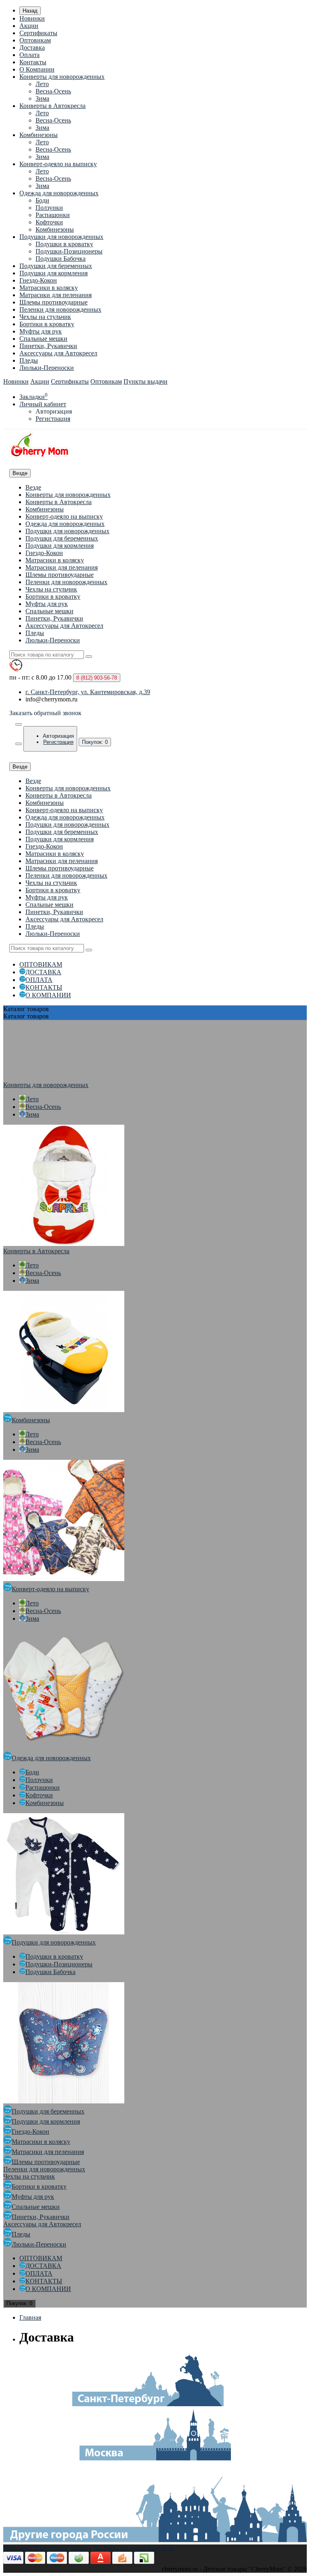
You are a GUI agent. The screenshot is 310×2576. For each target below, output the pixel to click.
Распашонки (53, 215)
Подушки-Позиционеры (69, 251)
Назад (30, 11)
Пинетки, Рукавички (48, 346)
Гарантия (133, 2548)
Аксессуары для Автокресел (58, 353)
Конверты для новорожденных (62, 77)
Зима (42, 98)
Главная (30, 2317)
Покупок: (95, 742)
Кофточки (49, 222)
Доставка (32, 48)
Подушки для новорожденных (61, 237)
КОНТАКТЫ (44, 987)
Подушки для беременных (56, 266)
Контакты (33, 62)
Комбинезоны (39, 135)
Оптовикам (35, 40)
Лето (42, 84)
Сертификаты (38, 33)
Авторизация (54, 411)
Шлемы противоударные (53, 302)
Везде (33, 487)
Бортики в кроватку (47, 324)
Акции (29, 26)
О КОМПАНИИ (48, 995)
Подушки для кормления (53, 273)
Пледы (29, 360)
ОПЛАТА (39, 980)
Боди (42, 200)
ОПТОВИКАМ (41, 964)
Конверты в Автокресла (52, 106)
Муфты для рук (41, 331)
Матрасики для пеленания (56, 295)
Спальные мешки (43, 339)
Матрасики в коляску (49, 288)
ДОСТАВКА (43, 972)
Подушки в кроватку (64, 244)
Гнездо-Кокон (38, 280)
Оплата (29, 55)
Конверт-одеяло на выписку (58, 164)
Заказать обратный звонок (45, 713)
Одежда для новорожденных (59, 193)
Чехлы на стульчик (45, 317)
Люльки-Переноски (47, 368)
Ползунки (49, 208)
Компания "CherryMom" (37, 2548)
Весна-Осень (53, 91)
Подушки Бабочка (61, 259)
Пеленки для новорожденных (60, 309)
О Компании (37, 69)
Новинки (32, 18)
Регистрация (53, 419)
